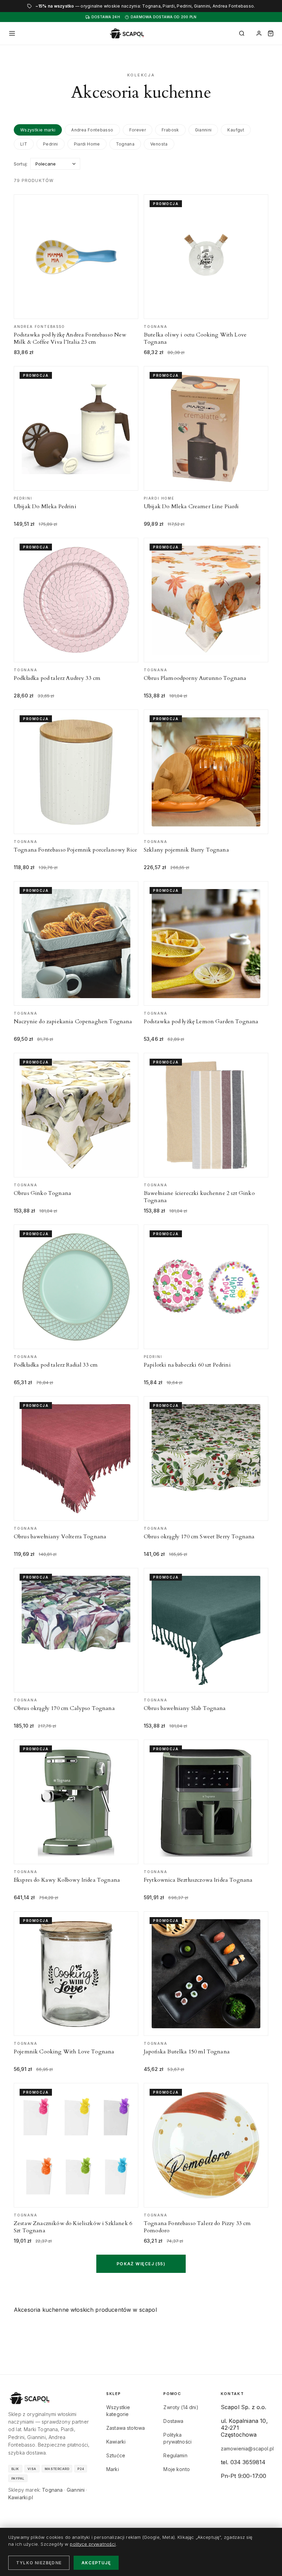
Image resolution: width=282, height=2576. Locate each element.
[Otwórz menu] (12, 33)
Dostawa (173, 2421)
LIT (24, 144)
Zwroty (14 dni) (181, 2407)
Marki (113, 2469)
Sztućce (116, 2455)
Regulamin (175, 2455)
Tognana (125, 144)
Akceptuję (96, 2563)
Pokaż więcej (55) (141, 2264)
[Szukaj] (242, 33)
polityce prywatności (93, 2544)
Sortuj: (21, 164)
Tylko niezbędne (39, 2563)
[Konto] (259, 33)
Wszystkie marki (38, 130)
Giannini (203, 130)
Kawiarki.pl (21, 2497)
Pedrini (51, 144)
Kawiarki (116, 2442)
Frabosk (170, 130)
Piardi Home (87, 144)
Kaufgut (236, 130)
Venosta (159, 144)
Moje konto (177, 2469)
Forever (138, 130)
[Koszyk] (271, 33)
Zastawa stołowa (126, 2428)
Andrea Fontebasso (92, 130)
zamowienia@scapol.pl (247, 2449)
